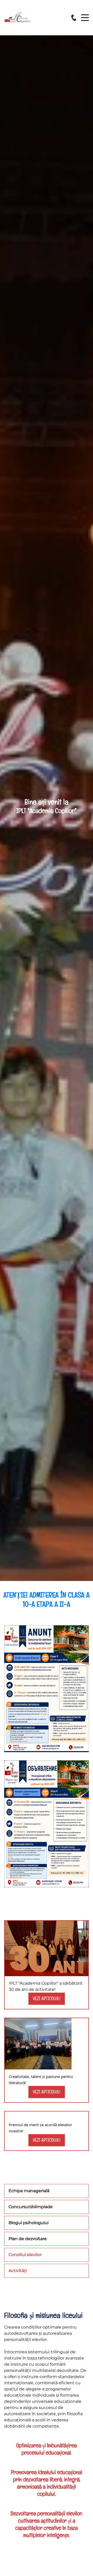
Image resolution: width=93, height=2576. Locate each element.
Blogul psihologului (29, 2223)
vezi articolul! (47, 1998)
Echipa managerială (29, 2191)
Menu (85, 15)
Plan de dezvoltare (28, 2239)
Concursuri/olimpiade (31, 2207)
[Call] (74, 18)
